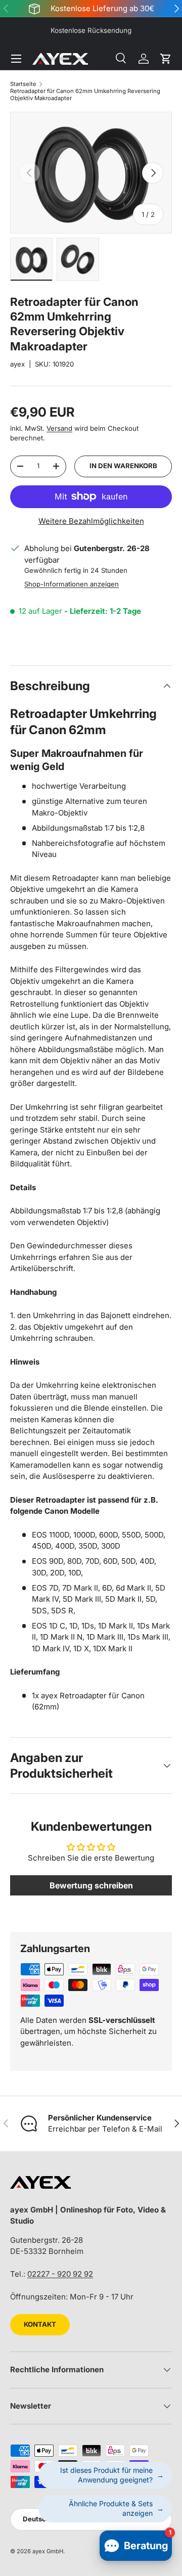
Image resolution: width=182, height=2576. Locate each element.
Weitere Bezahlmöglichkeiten (91, 521)
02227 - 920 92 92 (60, 2274)
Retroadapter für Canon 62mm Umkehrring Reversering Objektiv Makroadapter (85, 95)
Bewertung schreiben (91, 1885)
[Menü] (16, 59)
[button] (166, 59)
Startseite (23, 84)
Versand (59, 428)
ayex (17, 364)
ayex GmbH (48, 2551)
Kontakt (40, 2324)
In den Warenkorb (123, 466)
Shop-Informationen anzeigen (72, 584)
